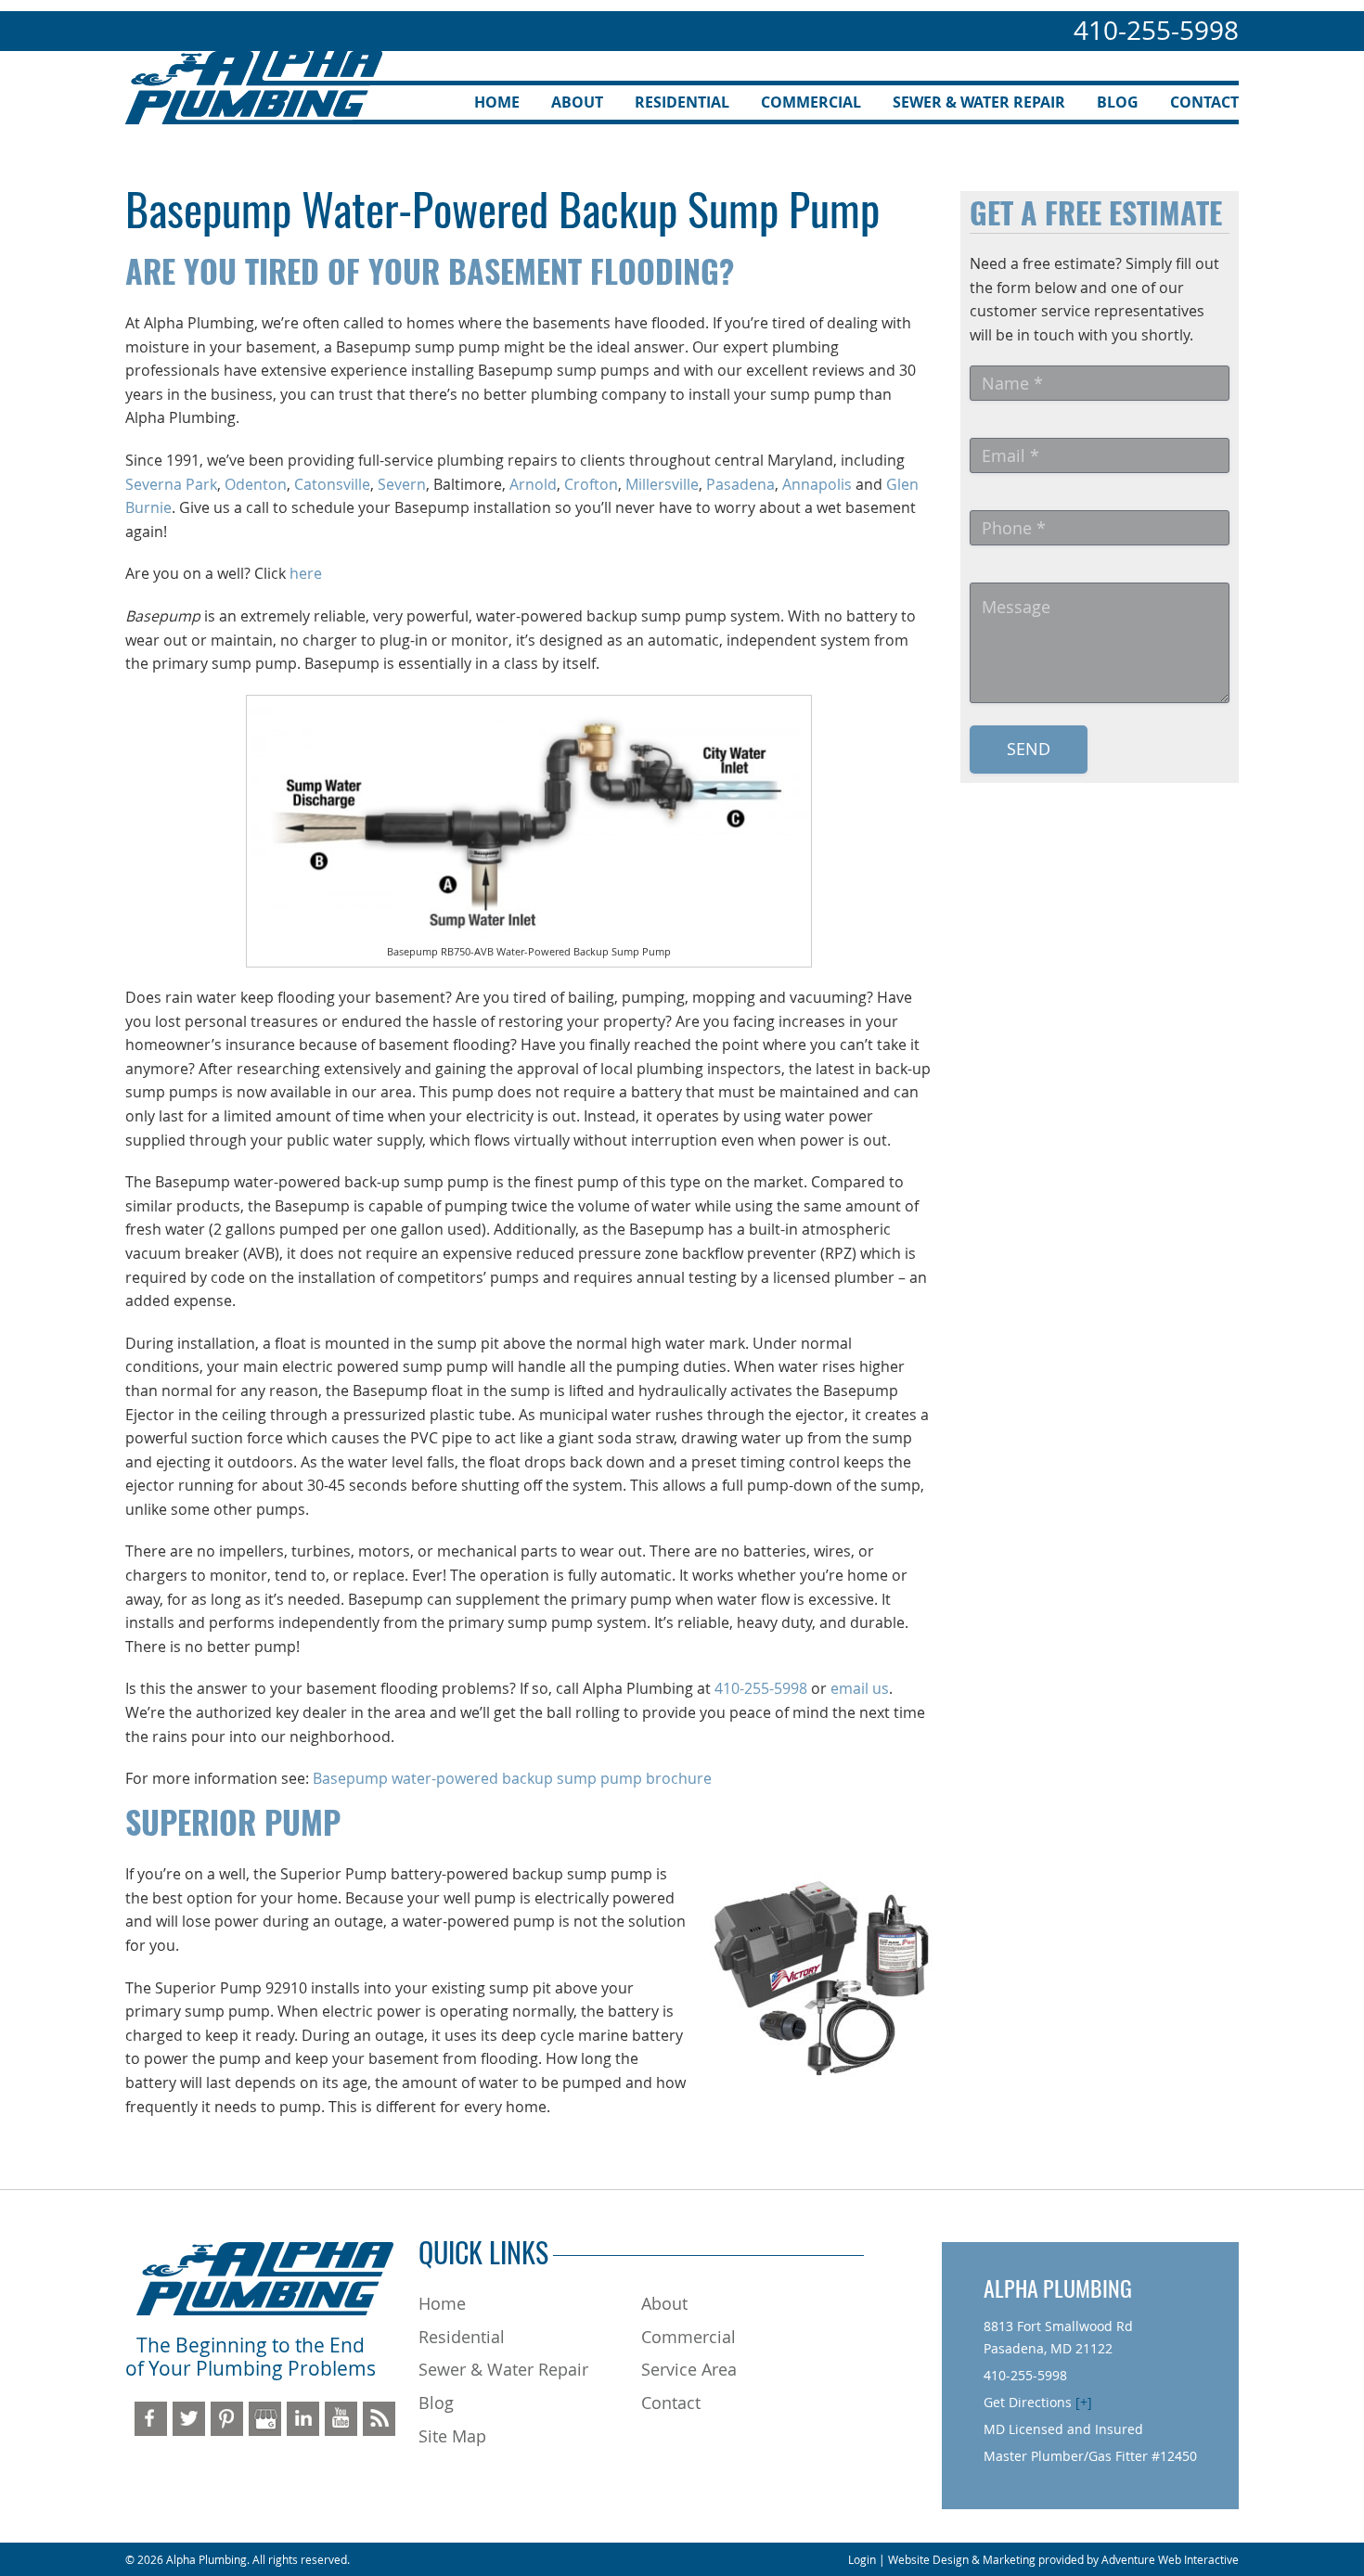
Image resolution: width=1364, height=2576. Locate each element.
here (306, 573)
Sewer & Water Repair (979, 102)
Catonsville (332, 484)
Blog (1118, 102)
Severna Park (171, 484)
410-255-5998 (1156, 30)
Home (497, 102)
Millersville (662, 484)
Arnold (533, 484)
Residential (682, 102)
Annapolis (817, 484)
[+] (1084, 2402)
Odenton (256, 484)
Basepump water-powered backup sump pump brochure (512, 1778)
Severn (402, 484)
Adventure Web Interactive (1170, 2559)
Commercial (811, 102)
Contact (1204, 102)
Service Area (689, 2369)
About (577, 102)
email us (860, 1688)
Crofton (591, 484)
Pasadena (740, 484)
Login (862, 2559)
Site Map (452, 2436)
